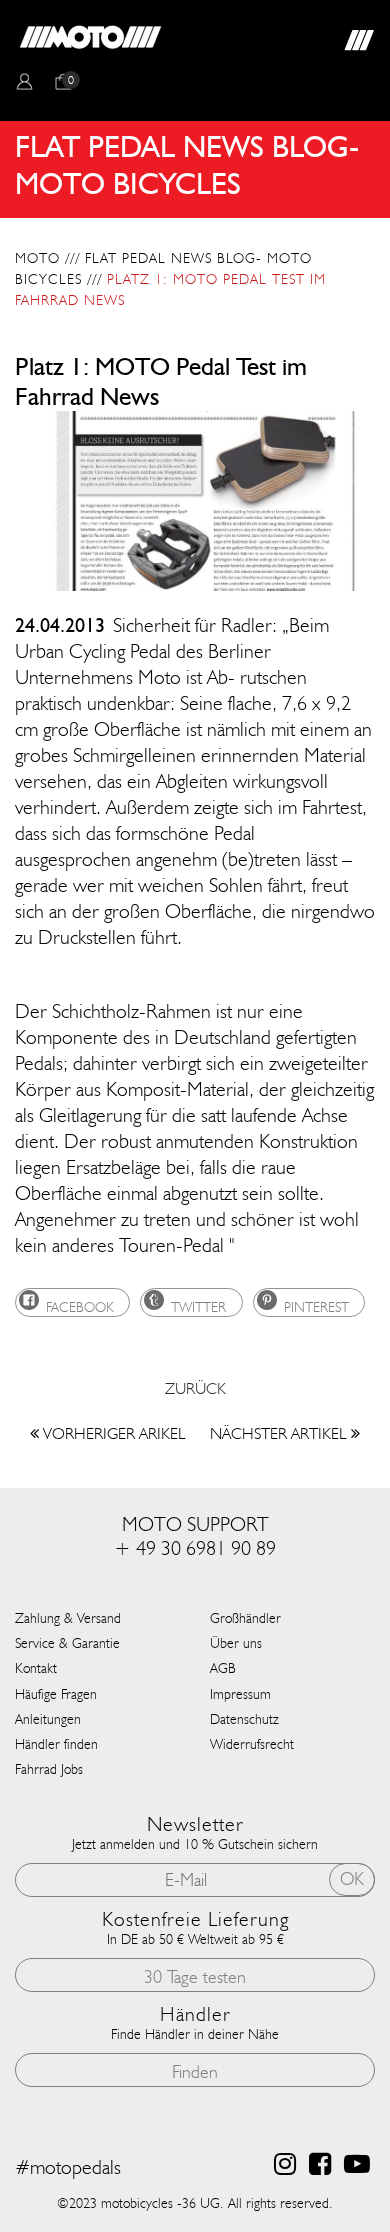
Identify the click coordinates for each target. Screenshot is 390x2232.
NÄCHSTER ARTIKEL (280, 1433)
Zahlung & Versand (68, 1618)
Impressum (240, 1694)
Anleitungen (48, 1719)
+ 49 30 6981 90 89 (195, 1548)
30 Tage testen (195, 1977)
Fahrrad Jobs (49, 1769)
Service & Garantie (67, 1643)
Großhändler (245, 1618)
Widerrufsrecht (252, 1744)
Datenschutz (244, 1719)
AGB (223, 1668)
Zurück (195, 1388)
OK (352, 1879)
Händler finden (56, 1744)
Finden (195, 2072)
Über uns (236, 1643)
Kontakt (36, 1668)
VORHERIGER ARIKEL (112, 1433)
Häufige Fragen (56, 1694)
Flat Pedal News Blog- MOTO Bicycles (163, 269)
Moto (37, 258)
